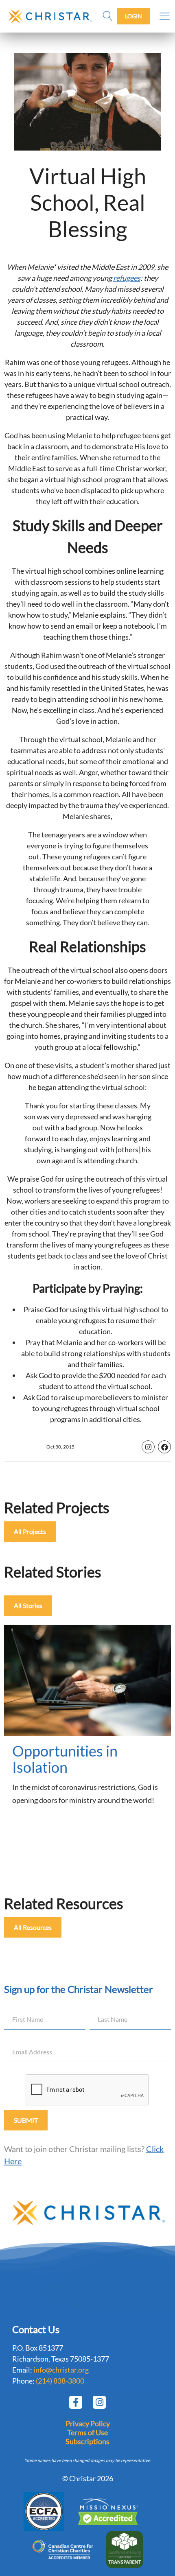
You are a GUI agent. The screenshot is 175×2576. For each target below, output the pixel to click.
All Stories (28, 1605)
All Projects (30, 1531)
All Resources (33, 1927)
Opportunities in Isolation (65, 1759)
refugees (127, 278)
